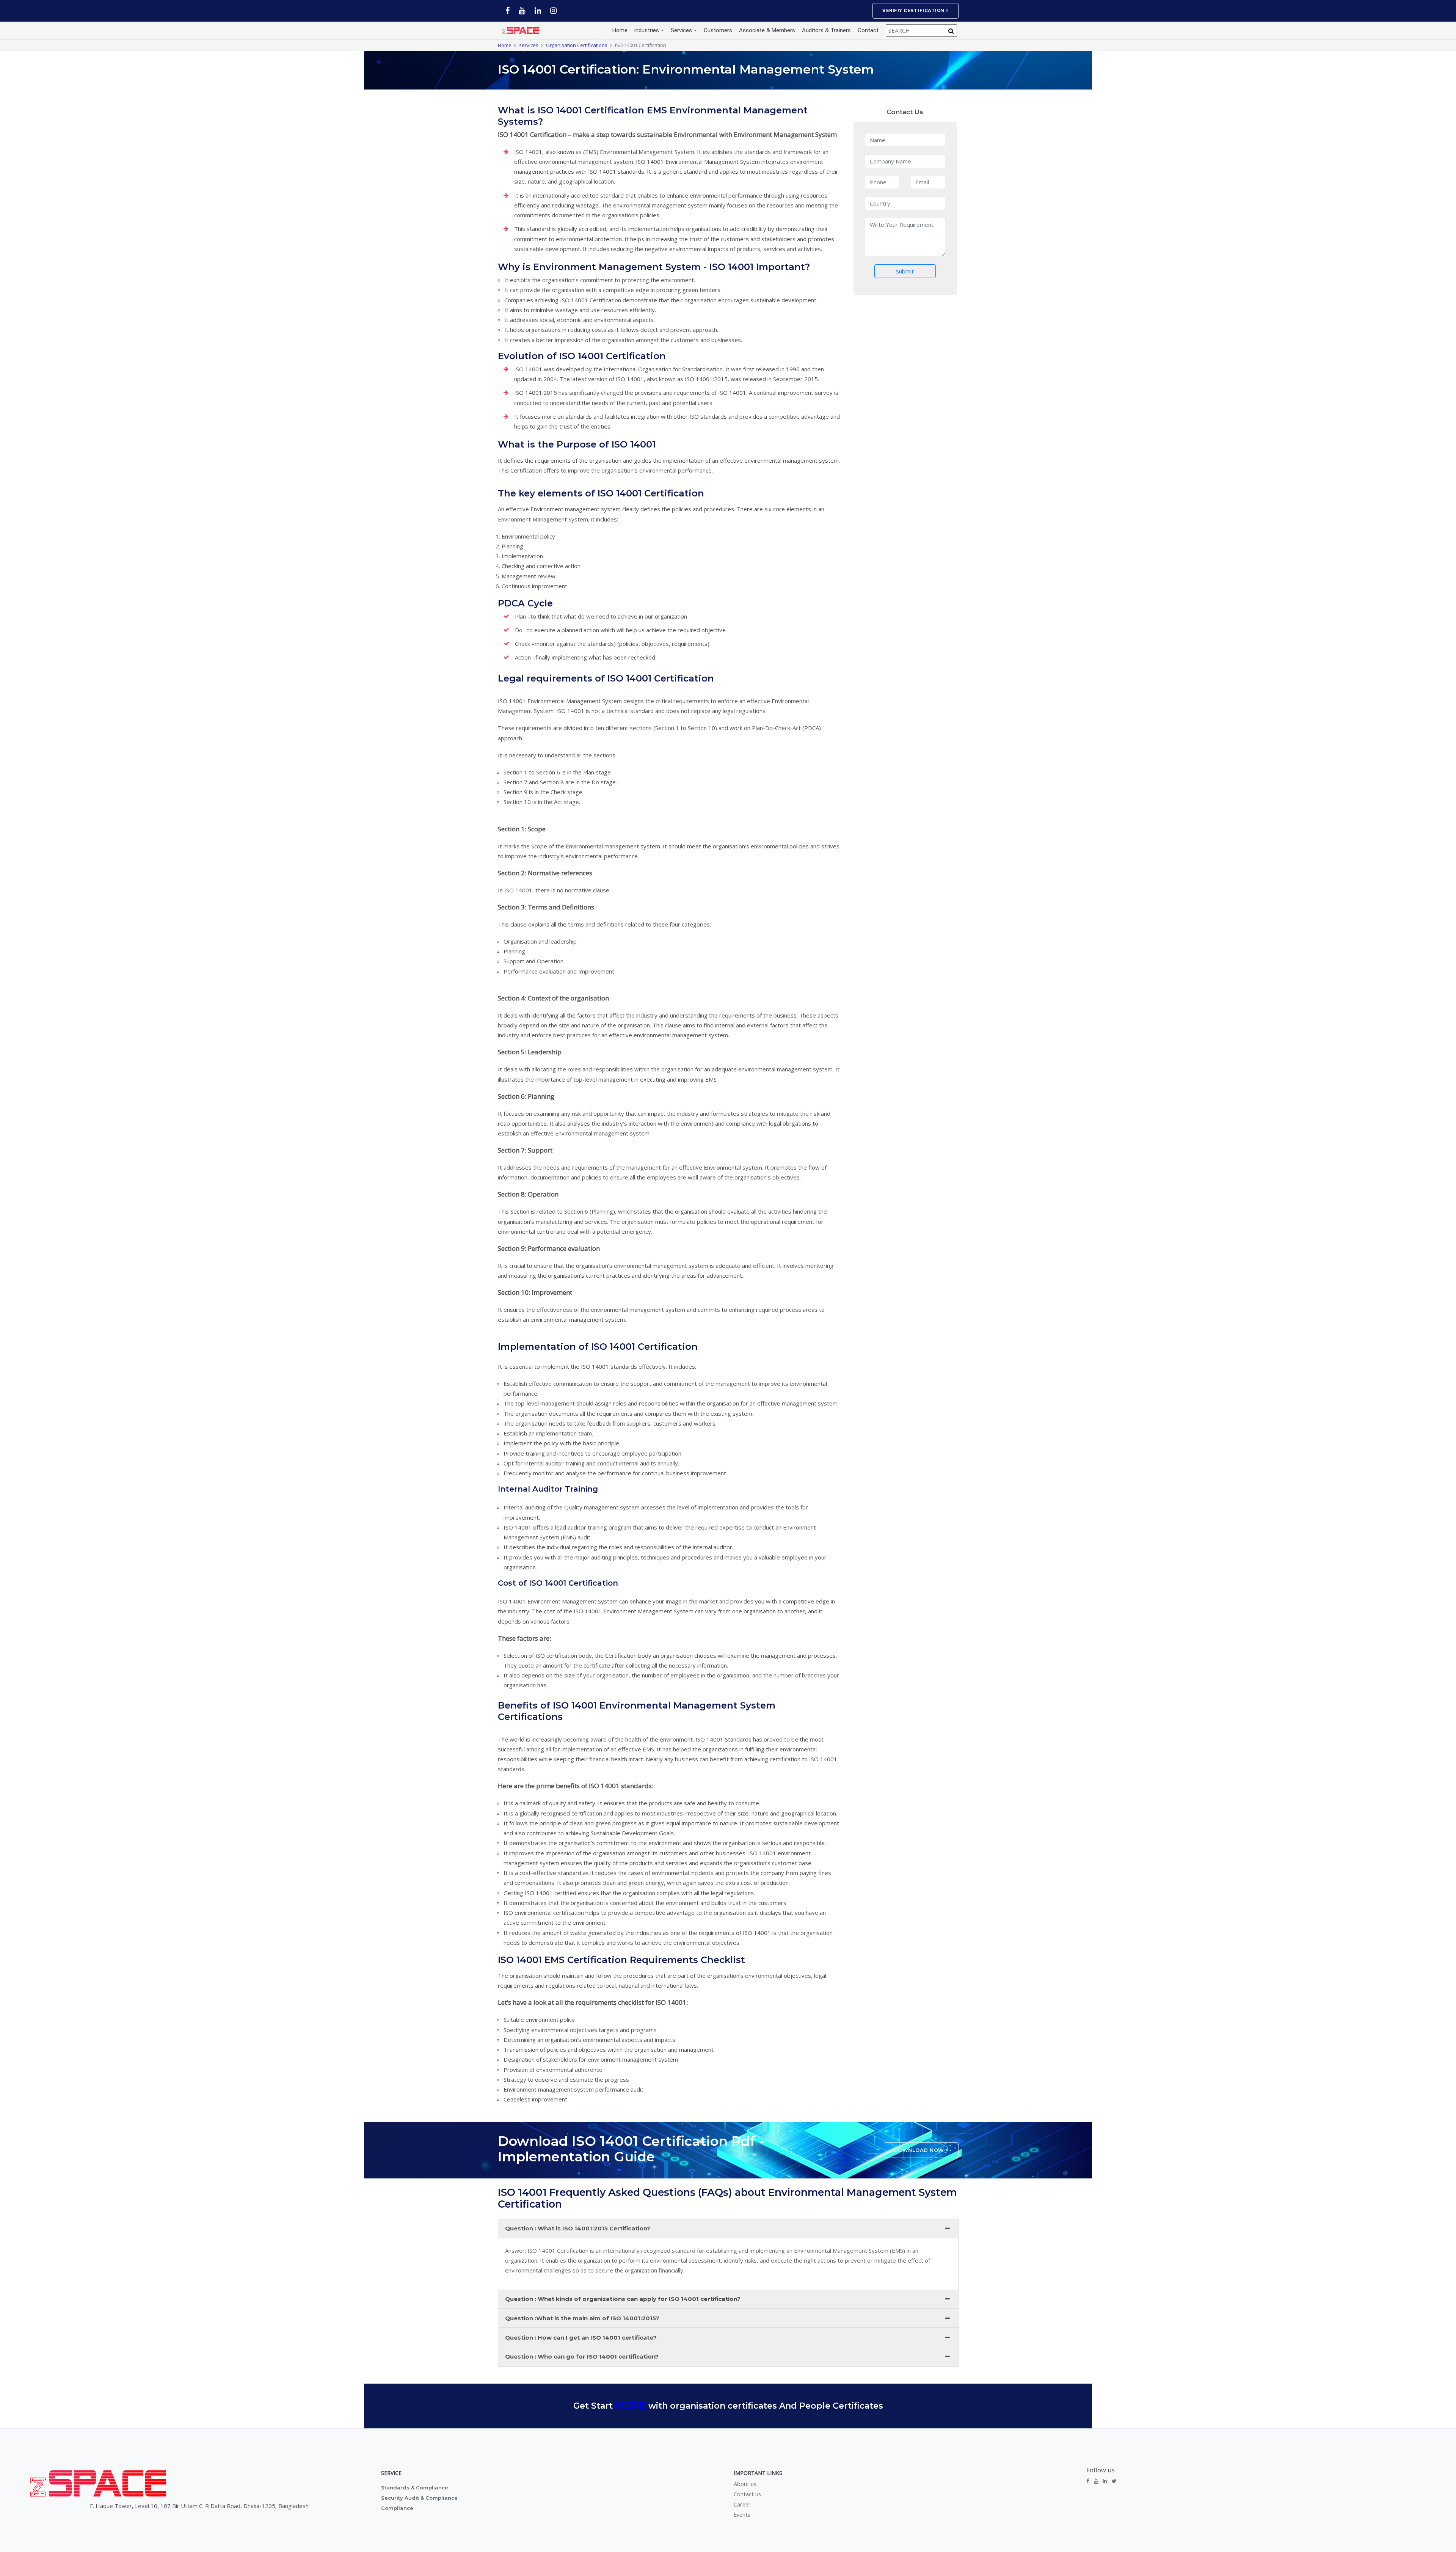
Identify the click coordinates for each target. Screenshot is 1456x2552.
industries (647, 30)
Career (742, 2505)
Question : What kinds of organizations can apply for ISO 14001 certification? (623, 2299)
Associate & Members (767, 30)
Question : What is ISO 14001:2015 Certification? (578, 2228)
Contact (868, 30)
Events (742, 2515)
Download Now (920, 2150)
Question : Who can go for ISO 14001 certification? (582, 2356)
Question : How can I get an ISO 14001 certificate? (581, 2338)
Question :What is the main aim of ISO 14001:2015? (582, 2318)
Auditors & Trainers (826, 30)
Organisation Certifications (577, 45)
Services (681, 30)
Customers (718, 30)
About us (745, 2484)
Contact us (747, 2494)
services (529, 45)
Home (620, 30)
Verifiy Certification (914, 10)
